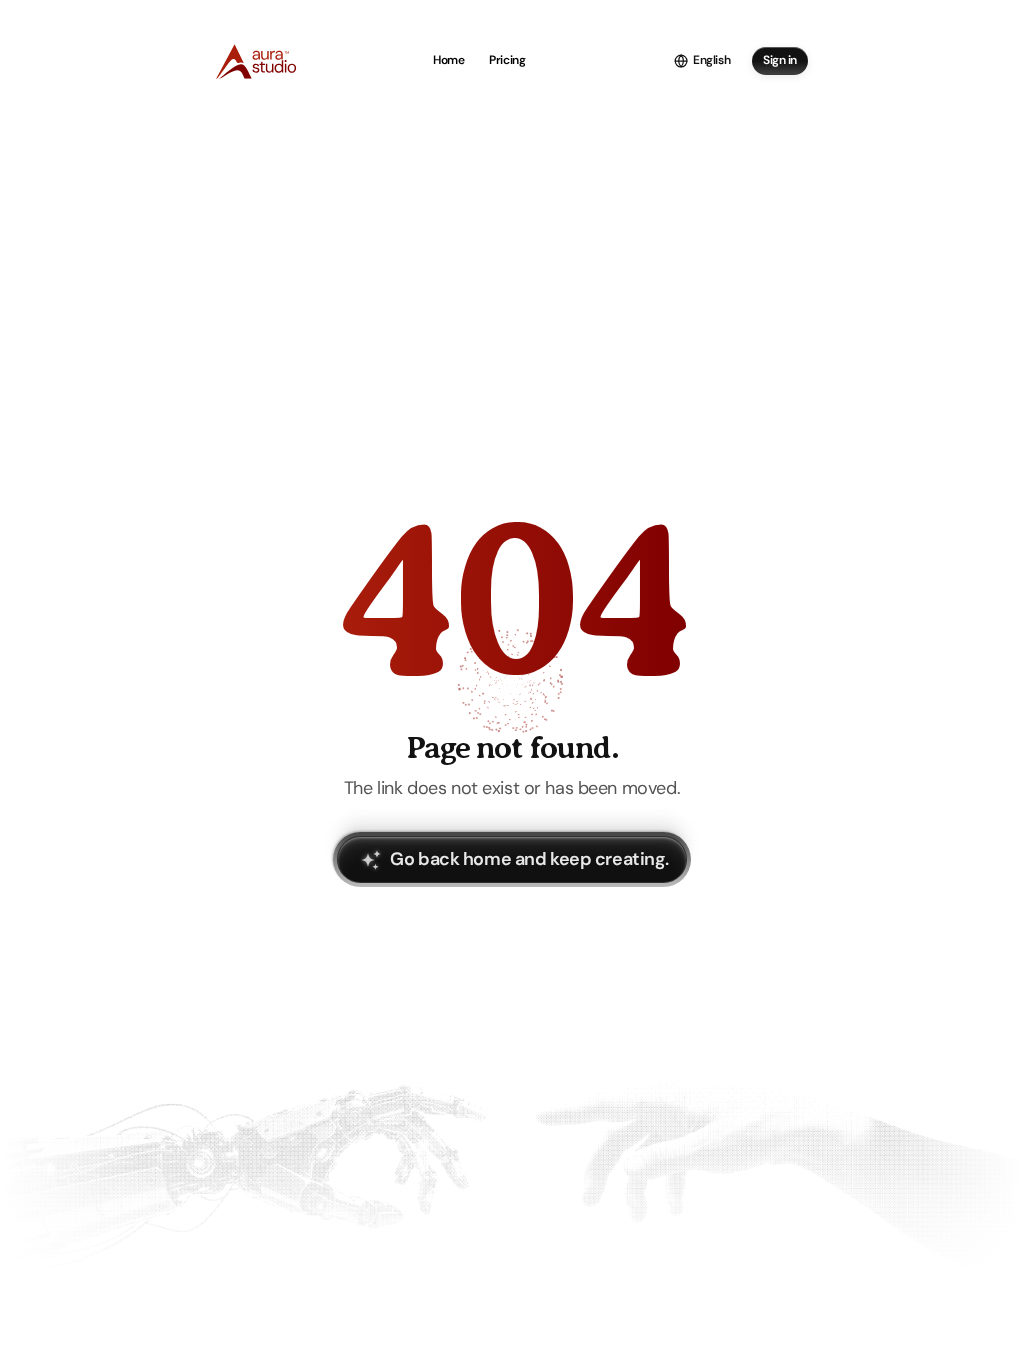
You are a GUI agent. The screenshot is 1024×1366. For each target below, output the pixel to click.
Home (448, 60)
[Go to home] (256, 60)
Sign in (780, 60)
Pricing (507, 60)
